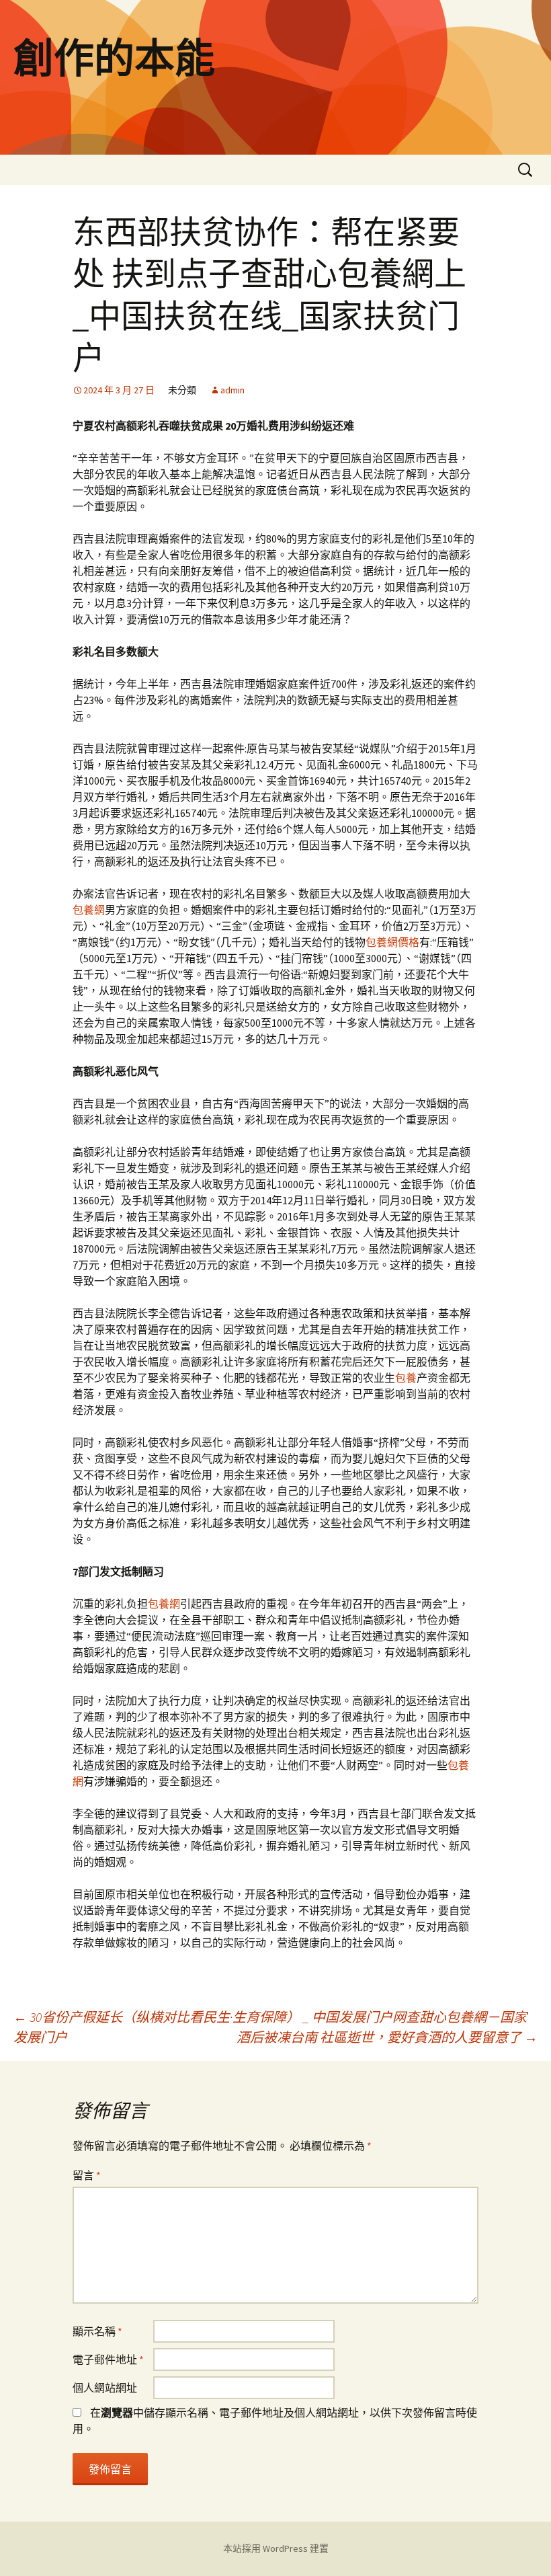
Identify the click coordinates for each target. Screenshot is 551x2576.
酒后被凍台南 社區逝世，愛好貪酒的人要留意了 (387, 2037)
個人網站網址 (105, 2388)
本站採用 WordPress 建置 (276, 2548)
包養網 (89, 910)
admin (232, 390)
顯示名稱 (97, 2331)
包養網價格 (392, 942)
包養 (406, 1378)
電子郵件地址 (108, 2359)
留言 (87, 2175)
